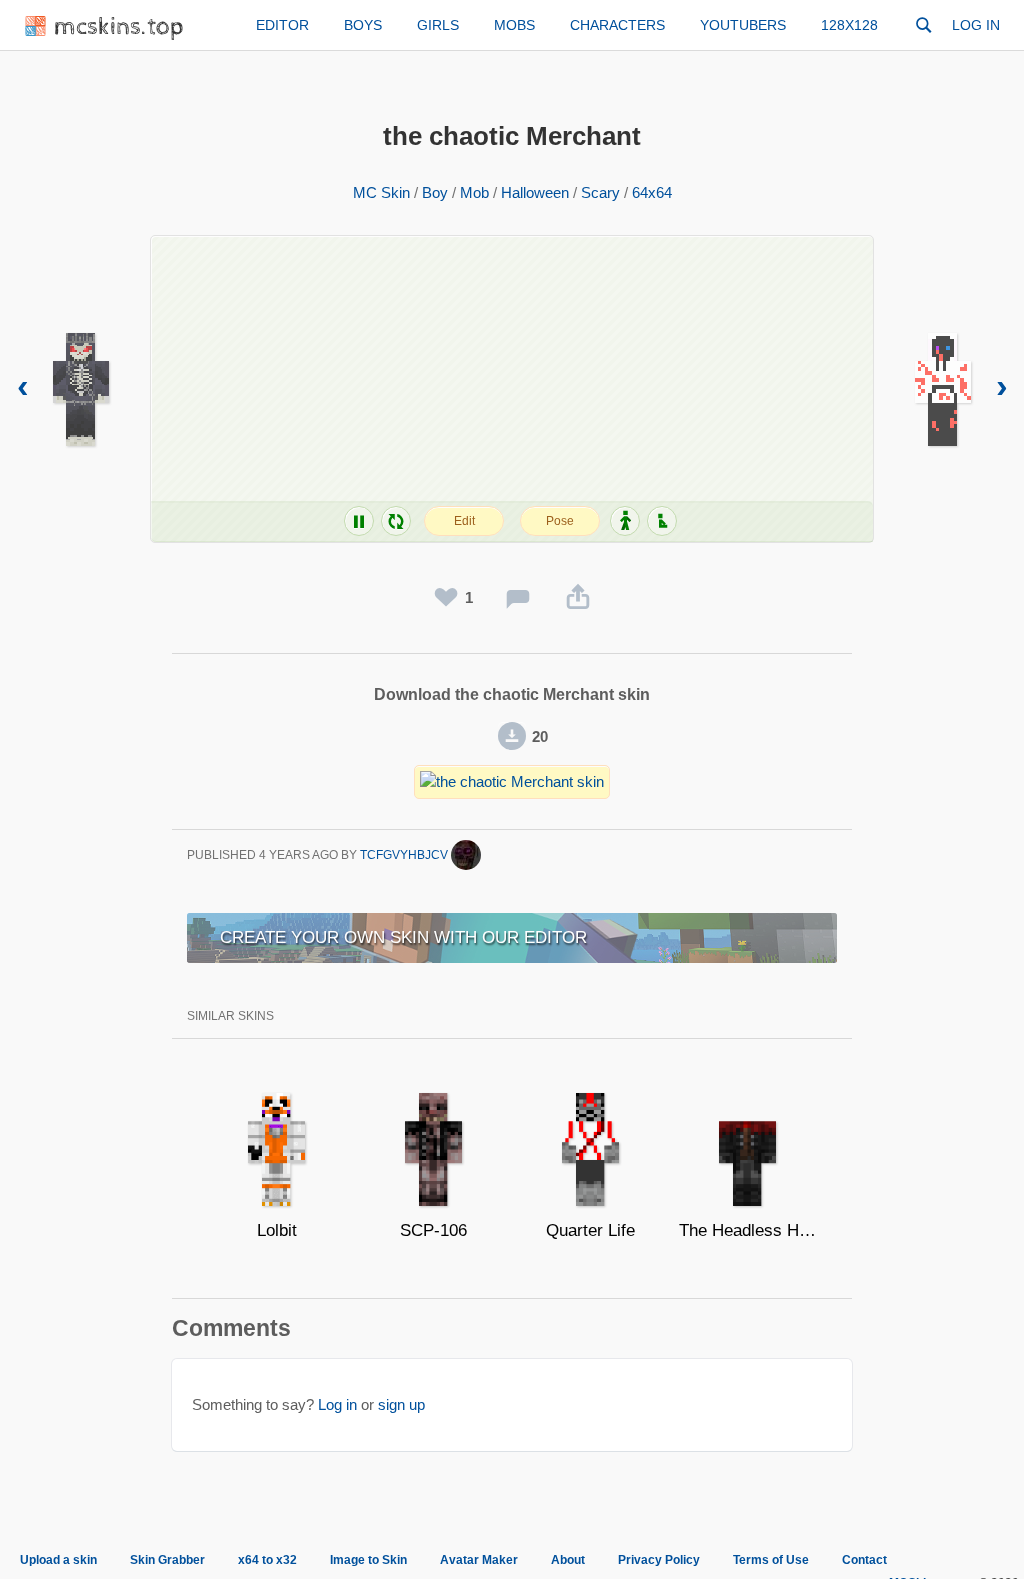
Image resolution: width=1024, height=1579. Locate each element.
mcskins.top (119, 27)
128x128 (849, 25)
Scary (600, 192)
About (568, 1560)
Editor (282, 25)
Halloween (535, 192)
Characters (617, 25)
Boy (435, 192)
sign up (401, 1404)
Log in (976, 25)
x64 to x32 (267, 1560)
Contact (864, 1560)
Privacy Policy (659, 1560)
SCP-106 (433, 1230)
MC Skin (381, 192)
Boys (363, 25)
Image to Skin (368, 1560)
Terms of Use (771, 1560)
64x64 (652, 192)
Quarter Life (590, 1230)
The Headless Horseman (747, 1230)
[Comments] (518, 598)
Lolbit (277, 1230)
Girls (438, 25)
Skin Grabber (167, 1560)
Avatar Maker (479, 1560)
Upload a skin (58, 1560)
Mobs (514, 25)
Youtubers (743, 25)
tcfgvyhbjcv (405, 855)
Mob (474, 192)
